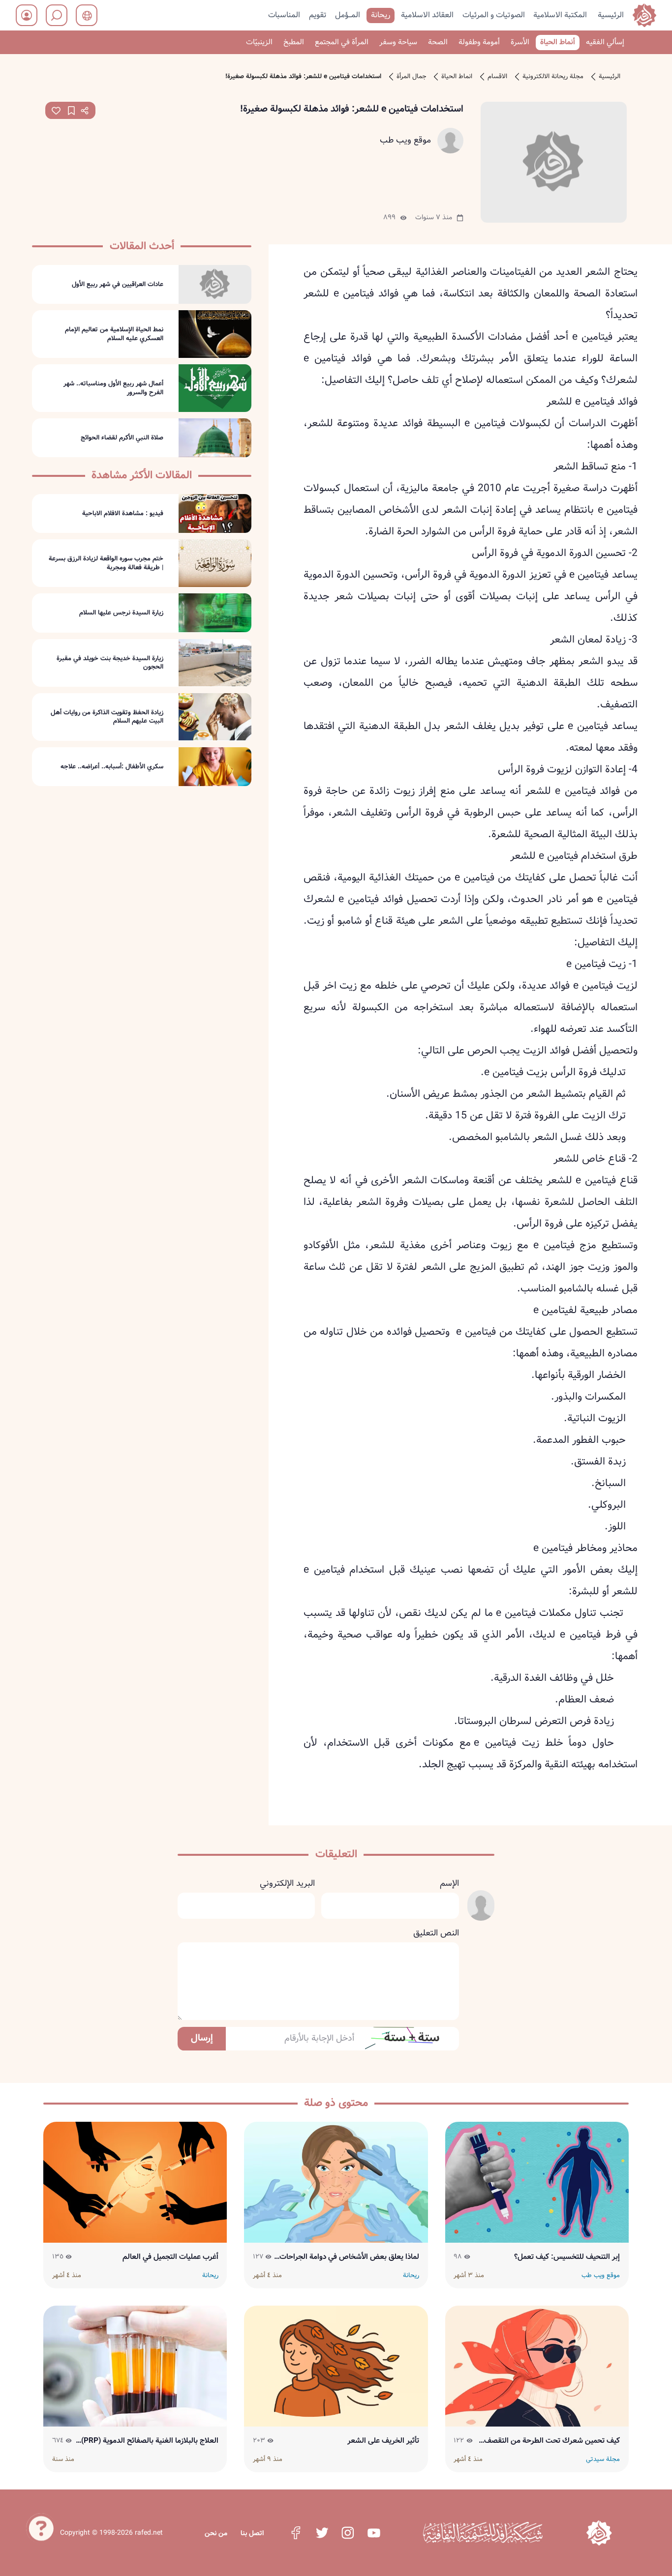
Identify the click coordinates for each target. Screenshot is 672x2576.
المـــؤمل (348, 15)
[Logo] (599, 2533)
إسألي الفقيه (605, 42)
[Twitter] (322, 2533)
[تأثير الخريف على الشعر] (336, 2366)
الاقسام (497, 77)
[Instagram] (348, 2533)
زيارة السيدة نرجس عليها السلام (121, 613)
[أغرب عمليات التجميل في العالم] (135, 2182)
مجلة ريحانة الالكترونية (553, 77)
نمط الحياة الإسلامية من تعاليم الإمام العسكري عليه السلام (114, 334)
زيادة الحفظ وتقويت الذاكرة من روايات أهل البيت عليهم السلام (107, 717)
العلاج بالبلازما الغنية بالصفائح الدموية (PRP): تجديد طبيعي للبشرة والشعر (149, 2441)
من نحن (216, 2533)
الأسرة (520, 42)
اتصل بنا (252, 2533)
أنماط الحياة (558, 42)
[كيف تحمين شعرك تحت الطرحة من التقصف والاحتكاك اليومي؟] (537, 2366)
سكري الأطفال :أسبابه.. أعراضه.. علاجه (112, 766)
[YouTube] (374, 2533)
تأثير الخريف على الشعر (383, 2441)
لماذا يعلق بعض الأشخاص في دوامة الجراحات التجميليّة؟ (349, 2257)
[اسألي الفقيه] (41, 2527)
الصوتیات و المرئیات (494, 15)
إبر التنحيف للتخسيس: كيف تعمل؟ (567, 2257)
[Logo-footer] (483, 2533)
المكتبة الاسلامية (560, 15)
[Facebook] (296, 2533)
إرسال (202, 2038)
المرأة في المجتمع (342, 42)
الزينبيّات (259, 42)
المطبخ (294, 42)
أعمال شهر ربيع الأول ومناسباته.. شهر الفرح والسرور (113, 388)
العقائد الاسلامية (427, 15)
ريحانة (381, 15)
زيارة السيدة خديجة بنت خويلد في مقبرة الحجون (110, 662)
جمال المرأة (412, 77)
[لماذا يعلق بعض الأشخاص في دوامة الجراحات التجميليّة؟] (336, 2182)
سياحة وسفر (398, 42)
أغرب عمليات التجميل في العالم (170, 2257)
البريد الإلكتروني (287, 1884)
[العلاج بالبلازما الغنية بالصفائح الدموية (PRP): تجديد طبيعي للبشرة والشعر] (135, 2366)
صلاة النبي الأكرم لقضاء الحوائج (122, 438)
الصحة (438, 42)
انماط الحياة (457, 77)
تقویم (318, 15)
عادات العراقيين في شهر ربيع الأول (118, 284)
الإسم (449, 1884)
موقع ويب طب (405, 141)
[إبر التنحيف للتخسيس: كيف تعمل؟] (537, 2182)
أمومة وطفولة (479, 42)
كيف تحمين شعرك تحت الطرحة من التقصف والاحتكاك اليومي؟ (552, 2441)
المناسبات (284, 15)
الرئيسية (611, 15)
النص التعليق (436, 1933)
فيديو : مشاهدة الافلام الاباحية (123, 514)
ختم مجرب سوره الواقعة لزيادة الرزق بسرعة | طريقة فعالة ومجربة (106, 563)
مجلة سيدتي (603, 2459)
